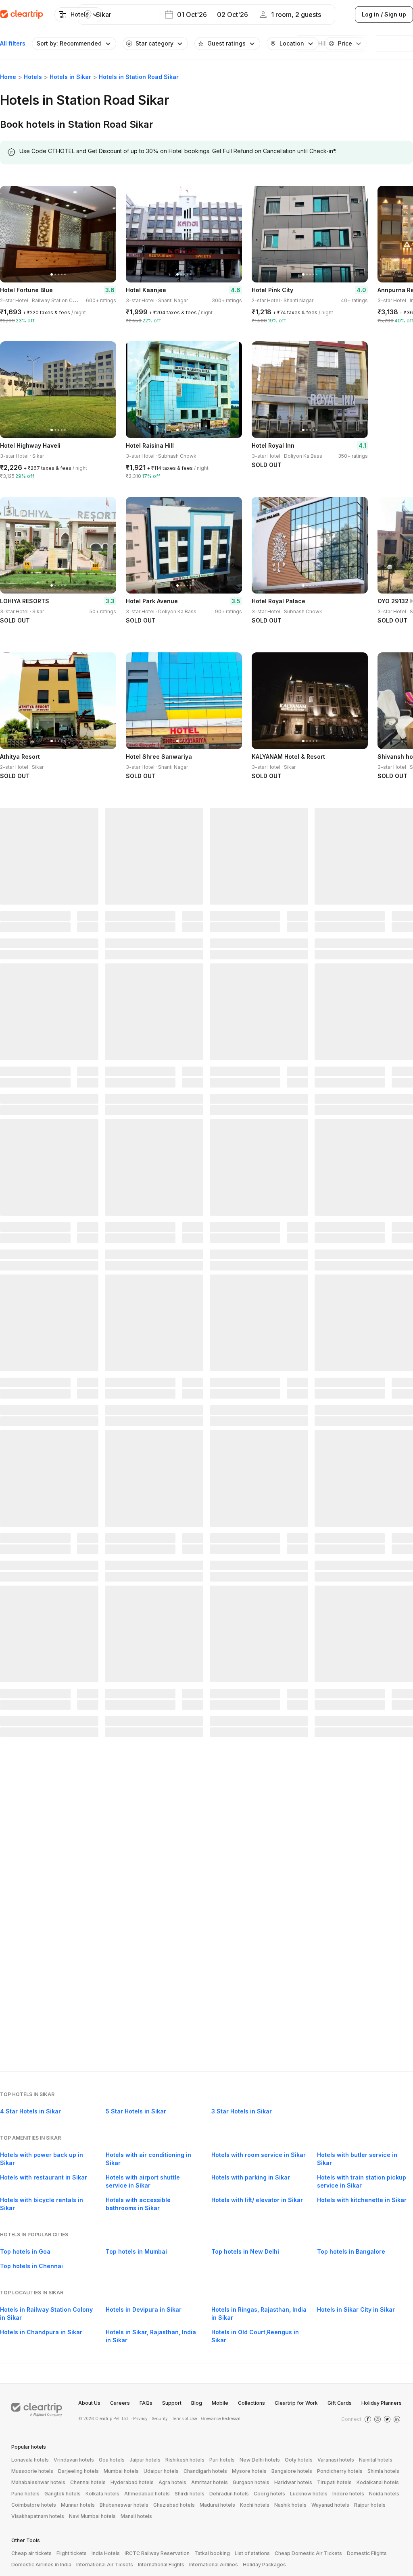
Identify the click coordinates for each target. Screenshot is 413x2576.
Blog (197, 2403)
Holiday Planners (382, 2403)
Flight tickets (72, 2553)
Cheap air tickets (31, 2553)
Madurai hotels (217, 2505)
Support (172, 2403)
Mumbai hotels (121, 2471)
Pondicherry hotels (340, 2471)
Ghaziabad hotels (174, 2505)
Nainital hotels (376, 2460)
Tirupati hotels (334, 2482)
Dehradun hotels (229, 2494)
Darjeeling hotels (78, 2471)
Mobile (220, 2403)
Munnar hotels (78, 2505)
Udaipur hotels (161, 2471)
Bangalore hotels (292, 2471)
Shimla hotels (383, 2471)
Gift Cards (340, 2403)
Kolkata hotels (102, 2494)
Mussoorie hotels (32, 2471)
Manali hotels (136, 2516)
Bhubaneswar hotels (124, 2505)
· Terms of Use (183, 2418)
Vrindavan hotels (74, 2460)
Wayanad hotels (330, 2505)
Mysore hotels (249, 2471)
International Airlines (214, 2565)
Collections (251, 2403)
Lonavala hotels (30, 2460)
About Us (89, 2403)
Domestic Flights (367, 2553)
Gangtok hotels (63, 2494)
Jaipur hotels (145, 2460)
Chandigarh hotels (205, 2471)
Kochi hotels (255, 2505)
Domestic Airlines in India (41, 2565)
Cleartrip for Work (296, 2403)
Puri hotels (222, 2460)
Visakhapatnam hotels (38, 2516)
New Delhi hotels (260, 2460)
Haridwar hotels (293, 2482)
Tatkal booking (212, 2553)
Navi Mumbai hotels (92, 2516)
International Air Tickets (105, 2565)
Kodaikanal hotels (378, 2482)
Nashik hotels (290, 2505)
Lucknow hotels (309, 2494)
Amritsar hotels (210, 2482)
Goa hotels (112, 2460)
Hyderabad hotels (132, 2482)
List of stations (252, 2553)
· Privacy (139, 2418)
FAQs (146, 2403)
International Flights (161, 2565)
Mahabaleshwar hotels (38, 2482)
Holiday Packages (264, 2565)
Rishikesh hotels (185, 2460)
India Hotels (106, 2553)
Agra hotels (172, 2482)
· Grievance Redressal (219, 2418)
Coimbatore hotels (34, 2505)
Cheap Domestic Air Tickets (308, 2553)
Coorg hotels (269, 2494)
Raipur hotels (370, 2505)
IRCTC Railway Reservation (157, 2553)
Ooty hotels (299, 2460)
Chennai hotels (88, 2482)
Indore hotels (348, 2494)
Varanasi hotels (336, 2460)
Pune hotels (25, 2494)
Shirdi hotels (190, 2494)
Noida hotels (384, 2494)
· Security (159, 2418)
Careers (120, 2403)
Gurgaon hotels (251, 2482)
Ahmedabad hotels (147, 2494)
